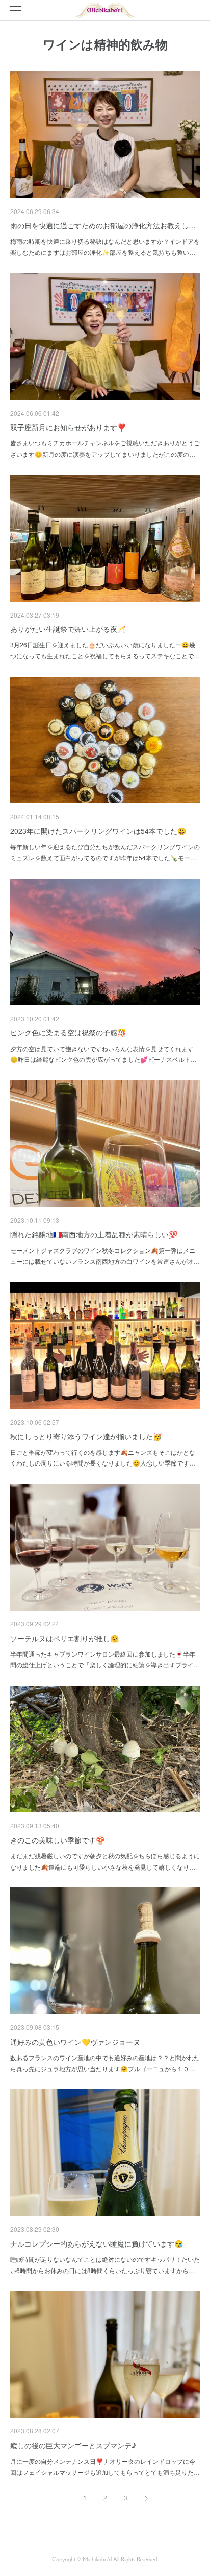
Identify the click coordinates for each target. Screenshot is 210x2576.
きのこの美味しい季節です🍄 (57, 1840)
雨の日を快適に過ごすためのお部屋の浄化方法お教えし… (103, 225)
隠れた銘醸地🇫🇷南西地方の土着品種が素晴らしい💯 (94, 1234)
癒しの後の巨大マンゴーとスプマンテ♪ (73, 2445)
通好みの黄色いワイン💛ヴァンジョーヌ (75, 2042)
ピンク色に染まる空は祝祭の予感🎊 (68, 1032)
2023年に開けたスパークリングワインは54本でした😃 (98, 831)
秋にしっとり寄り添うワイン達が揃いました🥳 (86, 1436)
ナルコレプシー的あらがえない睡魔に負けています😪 (97, 2243)
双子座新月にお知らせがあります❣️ (68, 427)
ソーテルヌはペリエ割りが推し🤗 (64, 1638)
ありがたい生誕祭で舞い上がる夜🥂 (68, 629)
